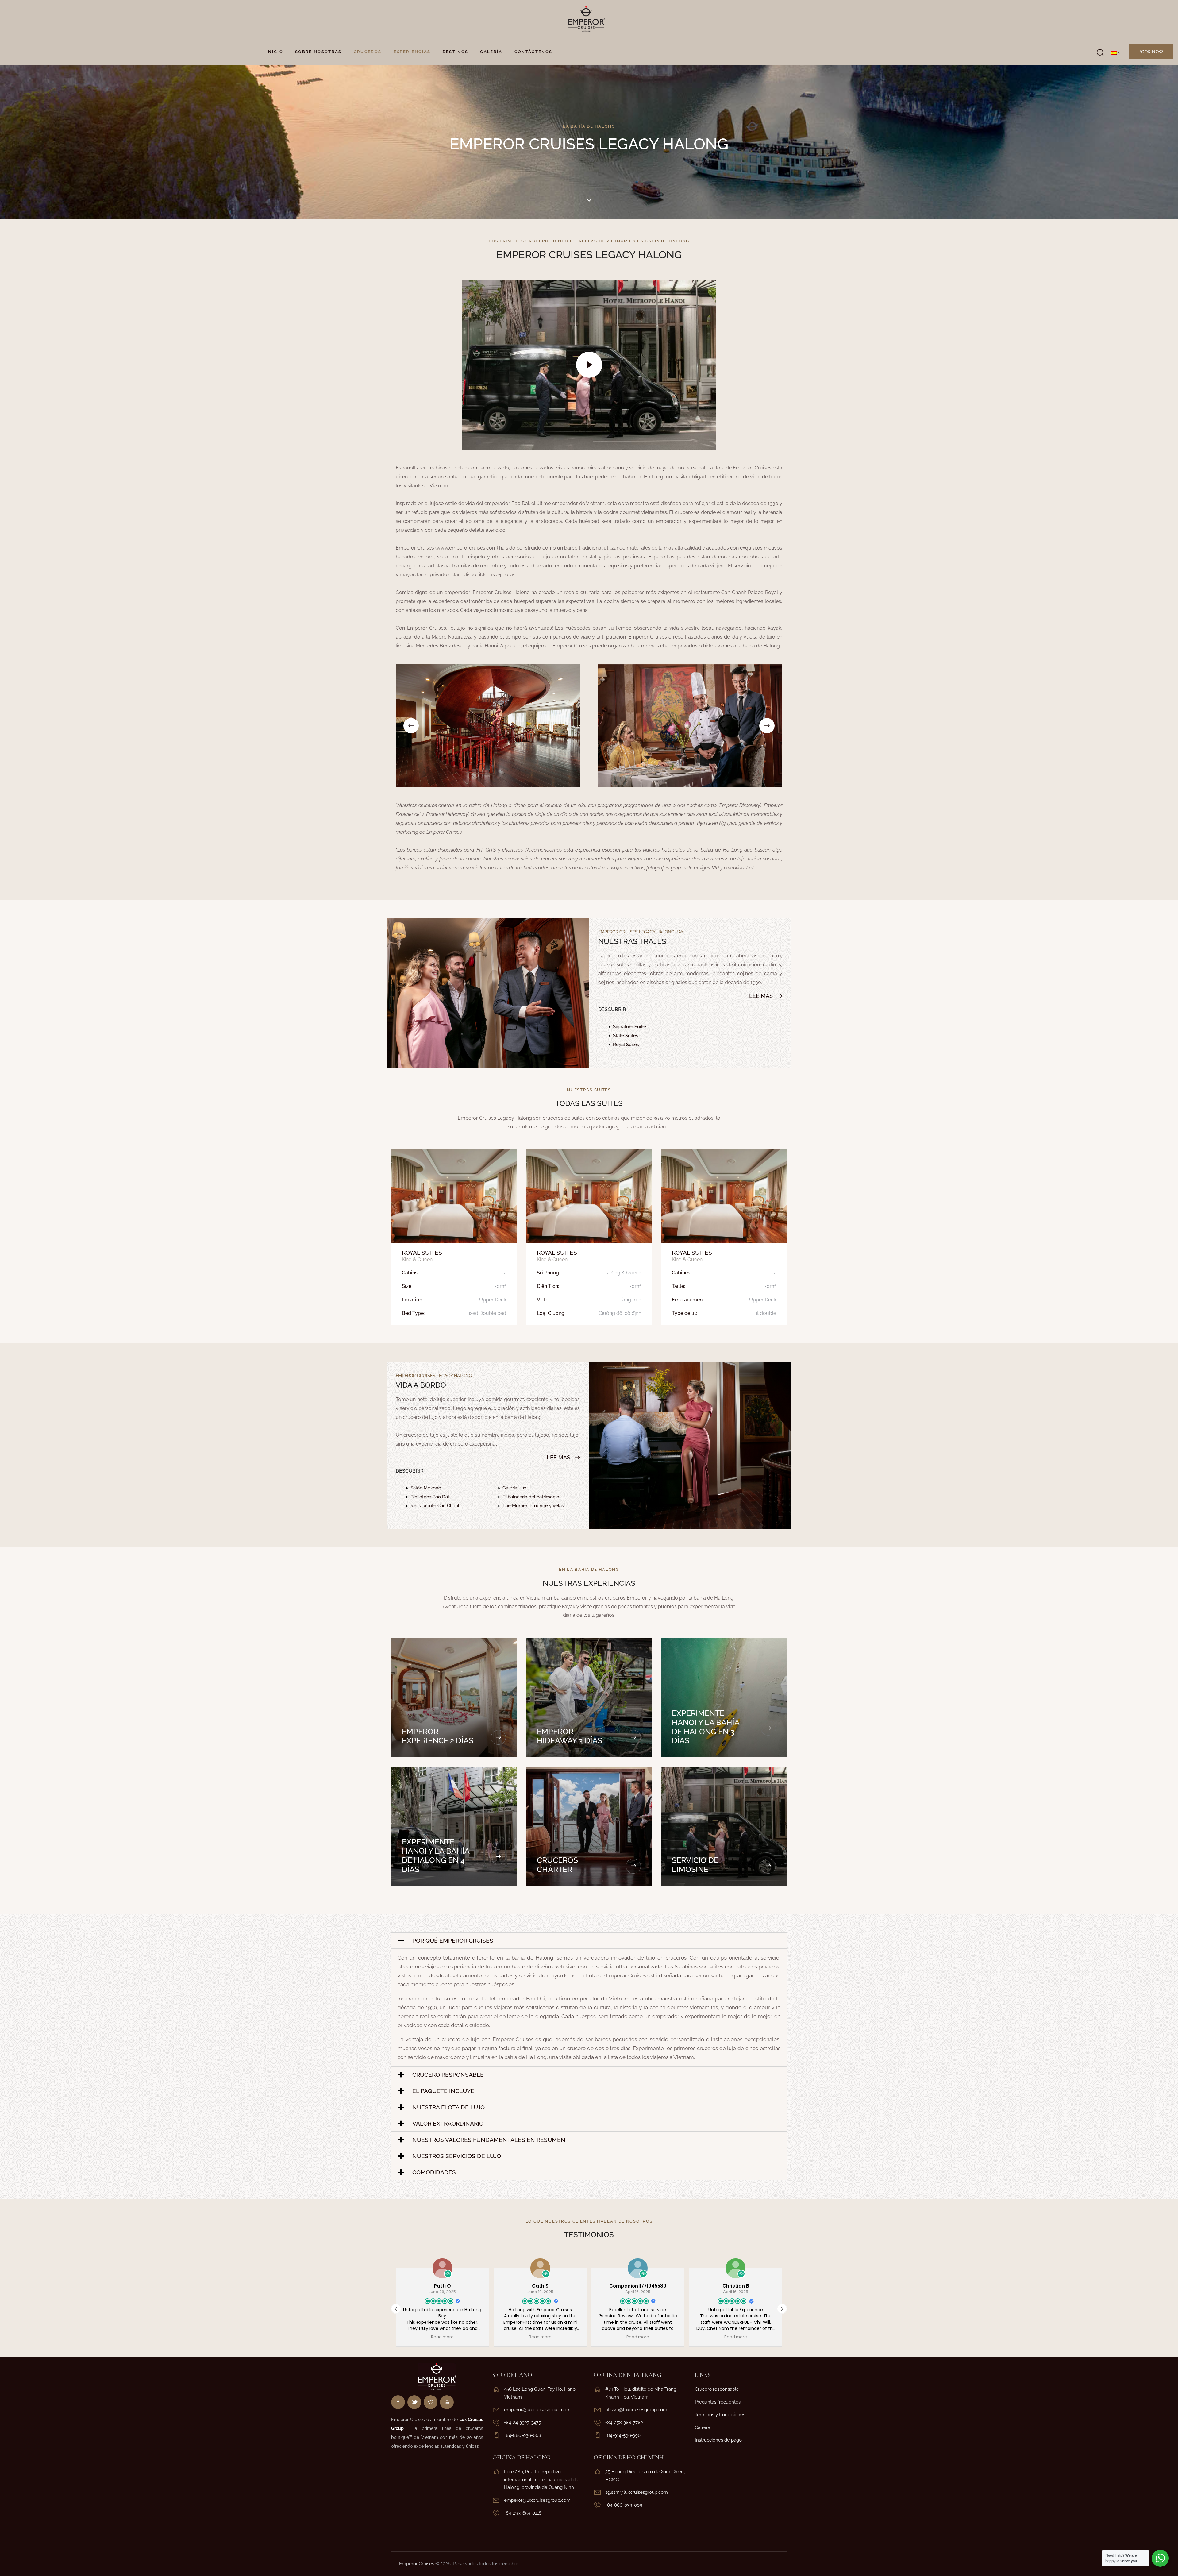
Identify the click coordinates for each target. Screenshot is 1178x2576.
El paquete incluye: (444, 2091)
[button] (411, 726)
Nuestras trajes (632, 941)
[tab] (589, 1941)
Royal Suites (422, 1253)
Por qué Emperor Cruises (453, 1941)
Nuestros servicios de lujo (457, 2156)
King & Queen (417, 1259)
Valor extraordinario (448, 2123)
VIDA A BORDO (421, 1385)
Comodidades (434, 2172)
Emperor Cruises (417, 2564)
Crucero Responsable (448, 2075)
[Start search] (1100, 53)
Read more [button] (442, 2337)
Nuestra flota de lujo (448, 2107)
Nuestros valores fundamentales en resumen (489, 2140)
